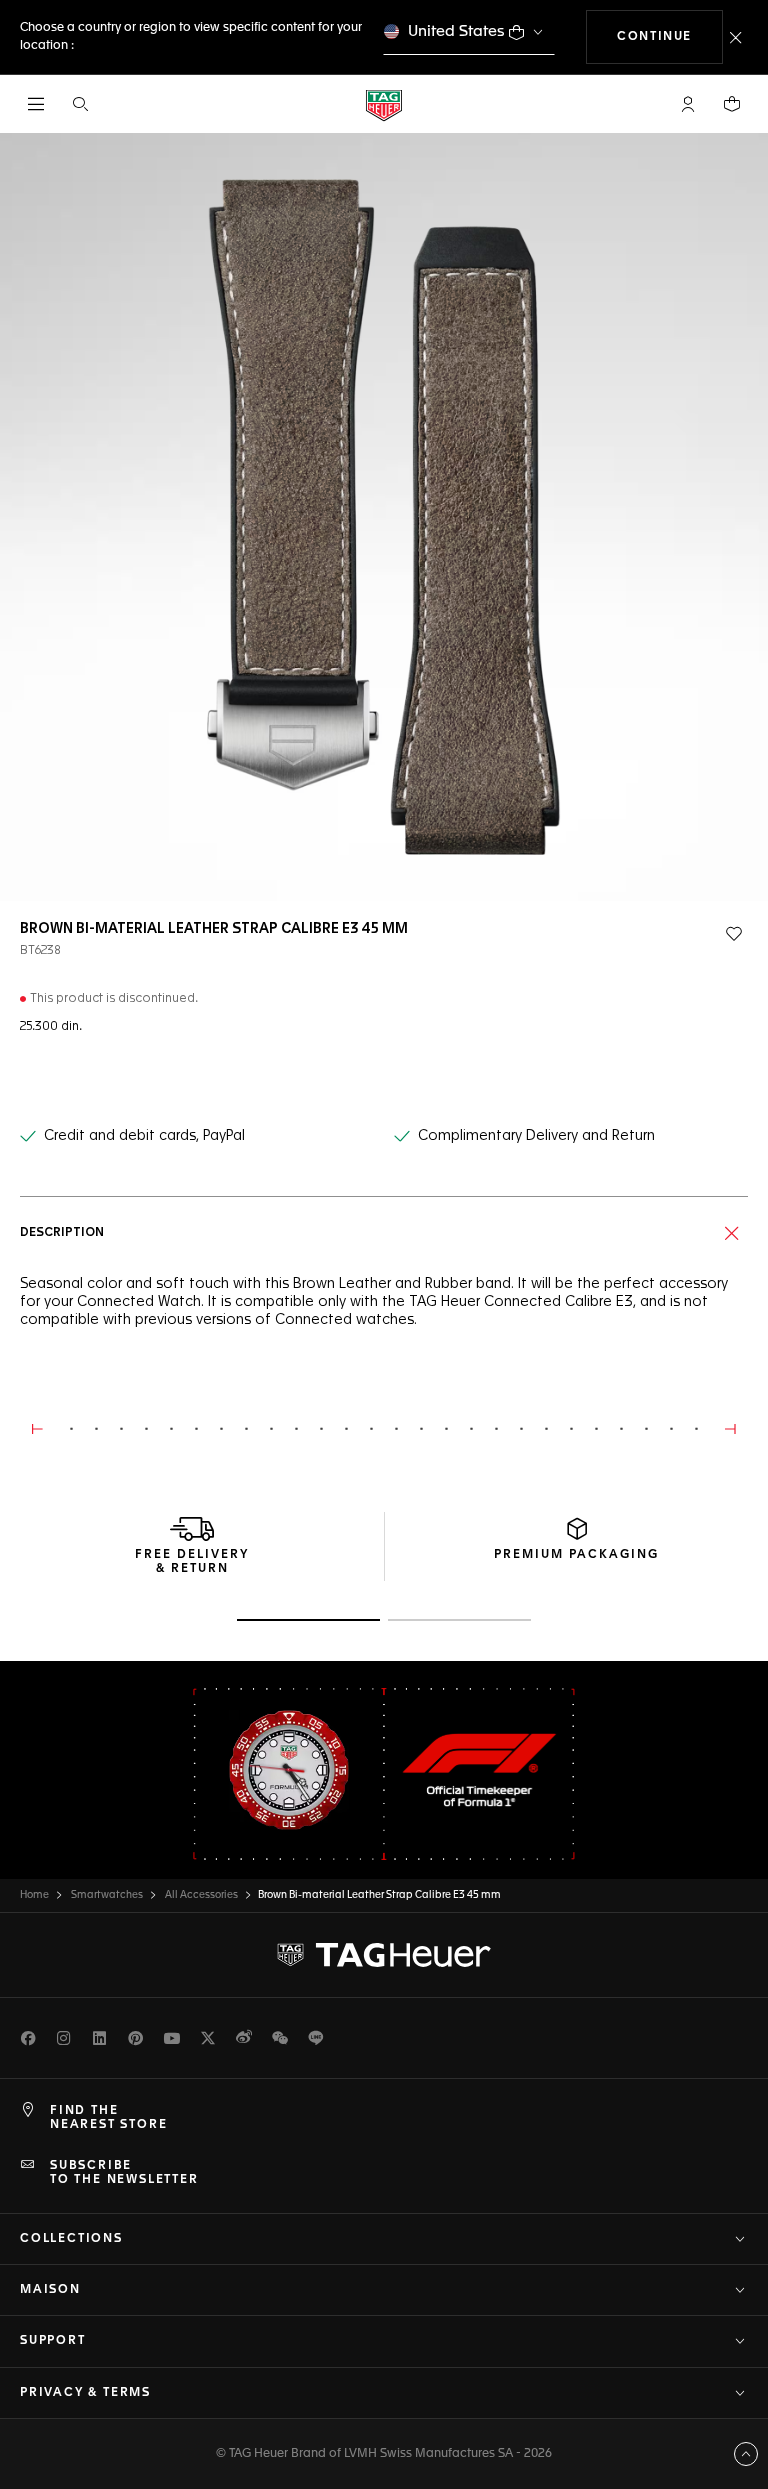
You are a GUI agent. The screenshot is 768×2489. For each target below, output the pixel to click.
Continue (670, 36)
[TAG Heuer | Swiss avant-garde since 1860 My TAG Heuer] (384, 1955)
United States (456, 31)
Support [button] (53, 2341)
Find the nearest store (108, 2118)
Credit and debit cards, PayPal (144, 1136)
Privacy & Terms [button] (85, 2393)
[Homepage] (384, 104)
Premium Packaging (576, 1555)
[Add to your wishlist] (734, 934)
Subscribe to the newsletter (124, 2173)
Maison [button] (50, 2290)
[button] (688, 104)
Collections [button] (71, 2239)
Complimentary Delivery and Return (536, 1136)
